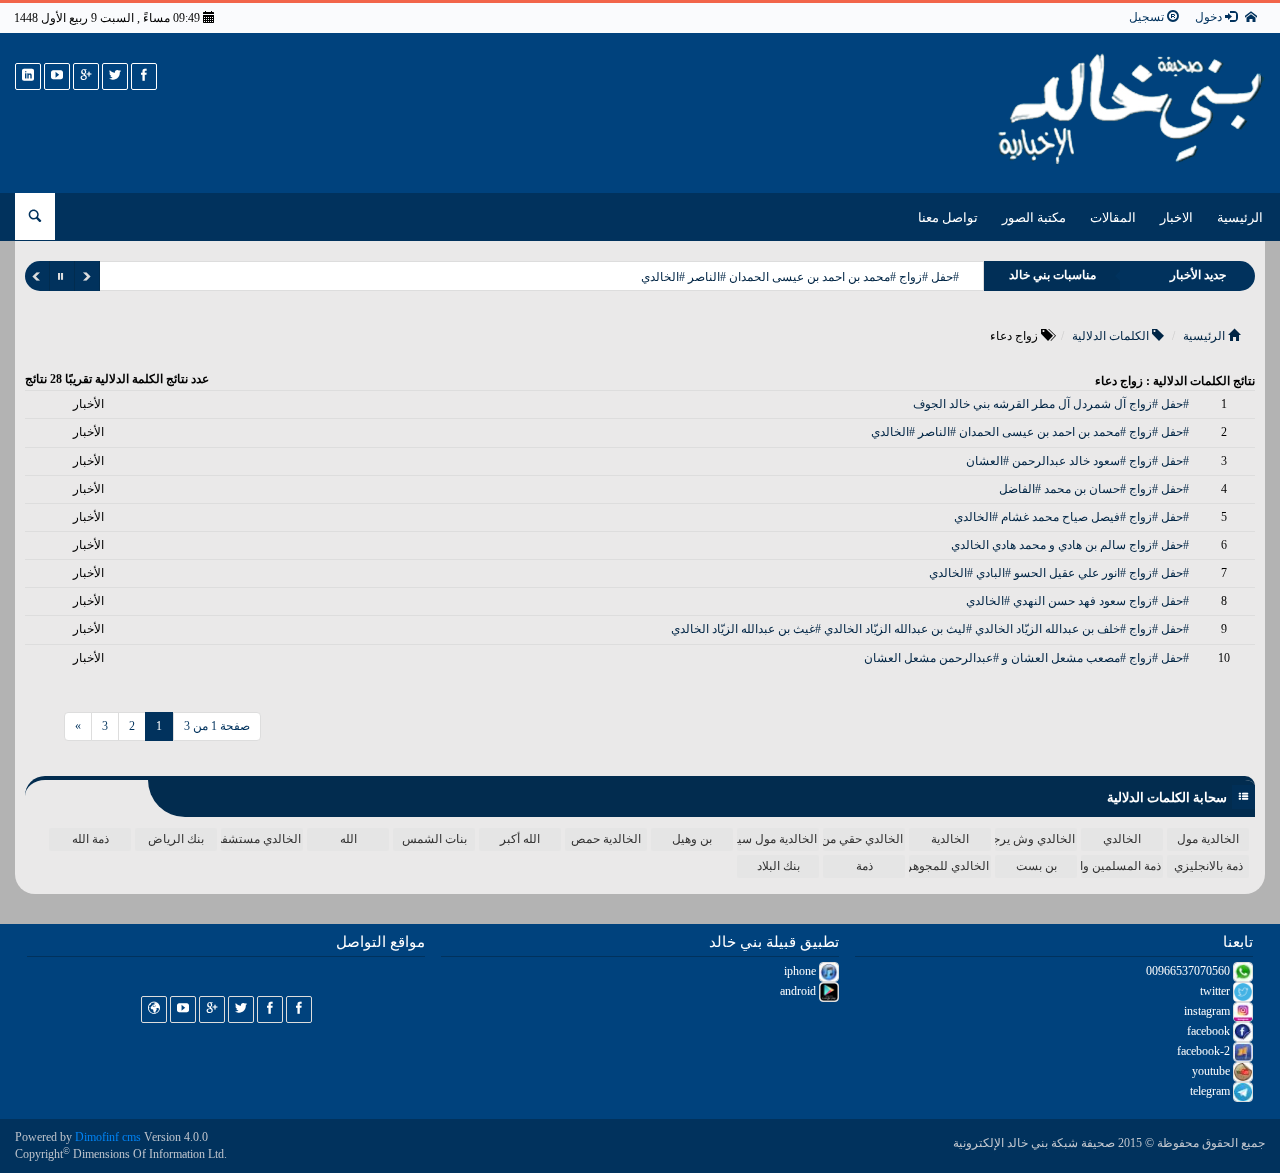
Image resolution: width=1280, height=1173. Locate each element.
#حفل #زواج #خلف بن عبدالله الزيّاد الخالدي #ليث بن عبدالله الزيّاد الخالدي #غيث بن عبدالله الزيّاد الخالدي (930, 629)
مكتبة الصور (1034, 217)
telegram (1211, 1091)
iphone (801, 971)
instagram (1208, 1011)
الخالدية (950, 839)
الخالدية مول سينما (777, 839)
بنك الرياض (176, 839)
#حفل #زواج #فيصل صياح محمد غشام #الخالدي (1071, 517)
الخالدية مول (1208, 839)
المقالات (1113, 217)
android (799, 991)
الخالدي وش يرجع (1035, 839)
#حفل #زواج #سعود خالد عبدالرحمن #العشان (1077, 461)
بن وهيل (692, 839)
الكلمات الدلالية (1112, 336)
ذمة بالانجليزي (1208, 866)
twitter (1216, 991)
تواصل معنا (948, 217)
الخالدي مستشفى (261, 839)
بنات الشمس (434, 839)
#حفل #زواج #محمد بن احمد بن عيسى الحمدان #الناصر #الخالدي (800, 277)
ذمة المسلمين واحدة (1121, 866)
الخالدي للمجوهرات (949, 866)
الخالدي (1122, 839)
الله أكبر (520, 839)
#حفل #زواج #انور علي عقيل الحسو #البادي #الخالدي (1059, 573)
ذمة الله (90, 839)
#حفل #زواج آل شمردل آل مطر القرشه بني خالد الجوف (1051, 404)
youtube (1212, 1071)
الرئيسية (1240, 217)
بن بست (1036, 866)
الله (348, 839)
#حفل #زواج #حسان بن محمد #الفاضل (1094, 489)
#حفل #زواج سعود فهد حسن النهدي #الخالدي (1077, 601)
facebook (1210, 1031)
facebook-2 (1205, 1051)
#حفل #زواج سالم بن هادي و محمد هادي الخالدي (1070, 545)
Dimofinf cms (108, 1137)
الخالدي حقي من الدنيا (863, 839)
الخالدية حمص (606, 839)
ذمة (864, 866)
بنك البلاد (778, 866)
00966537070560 (1189, 971)
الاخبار (1176, 217)
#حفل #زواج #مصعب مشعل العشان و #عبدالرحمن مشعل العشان (1026, 658)
